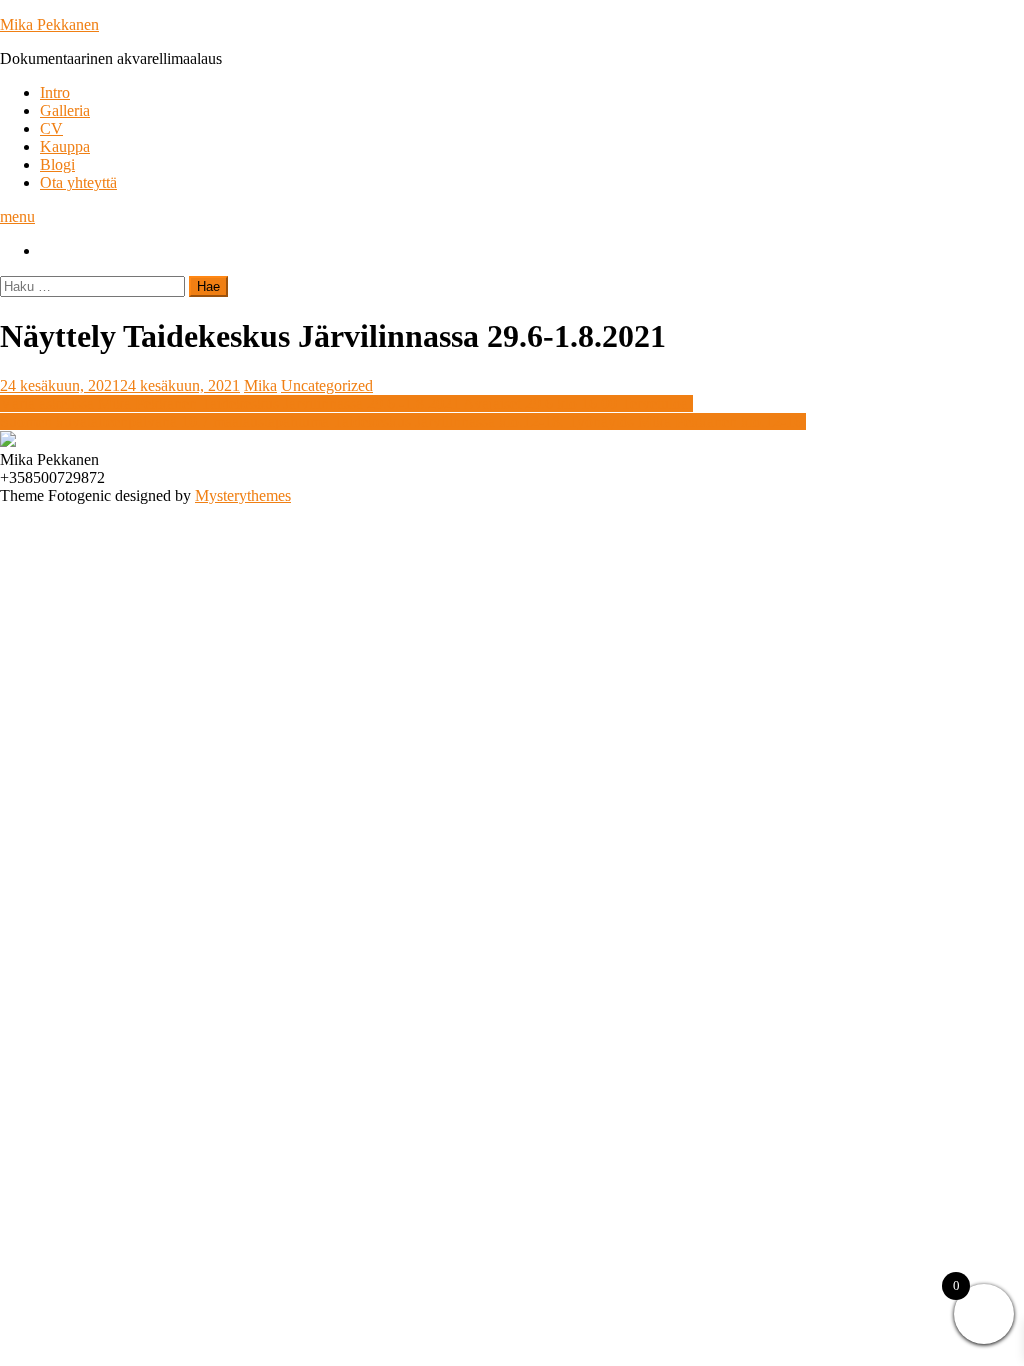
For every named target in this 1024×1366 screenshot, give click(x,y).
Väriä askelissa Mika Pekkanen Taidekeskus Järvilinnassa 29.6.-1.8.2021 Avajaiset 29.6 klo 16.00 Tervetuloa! (346, 403)
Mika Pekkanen (49, 24)
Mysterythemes (243, 495)
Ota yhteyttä (78, 182)
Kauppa (65, 146)
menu (17, 216)
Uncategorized (327, 385)
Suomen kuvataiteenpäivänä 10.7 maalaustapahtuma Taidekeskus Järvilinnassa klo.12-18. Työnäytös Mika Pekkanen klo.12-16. (403, 421)
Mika (260, 385)
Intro (55, 92)
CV (51, 128)
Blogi (57, 164)
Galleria (65, 110)
